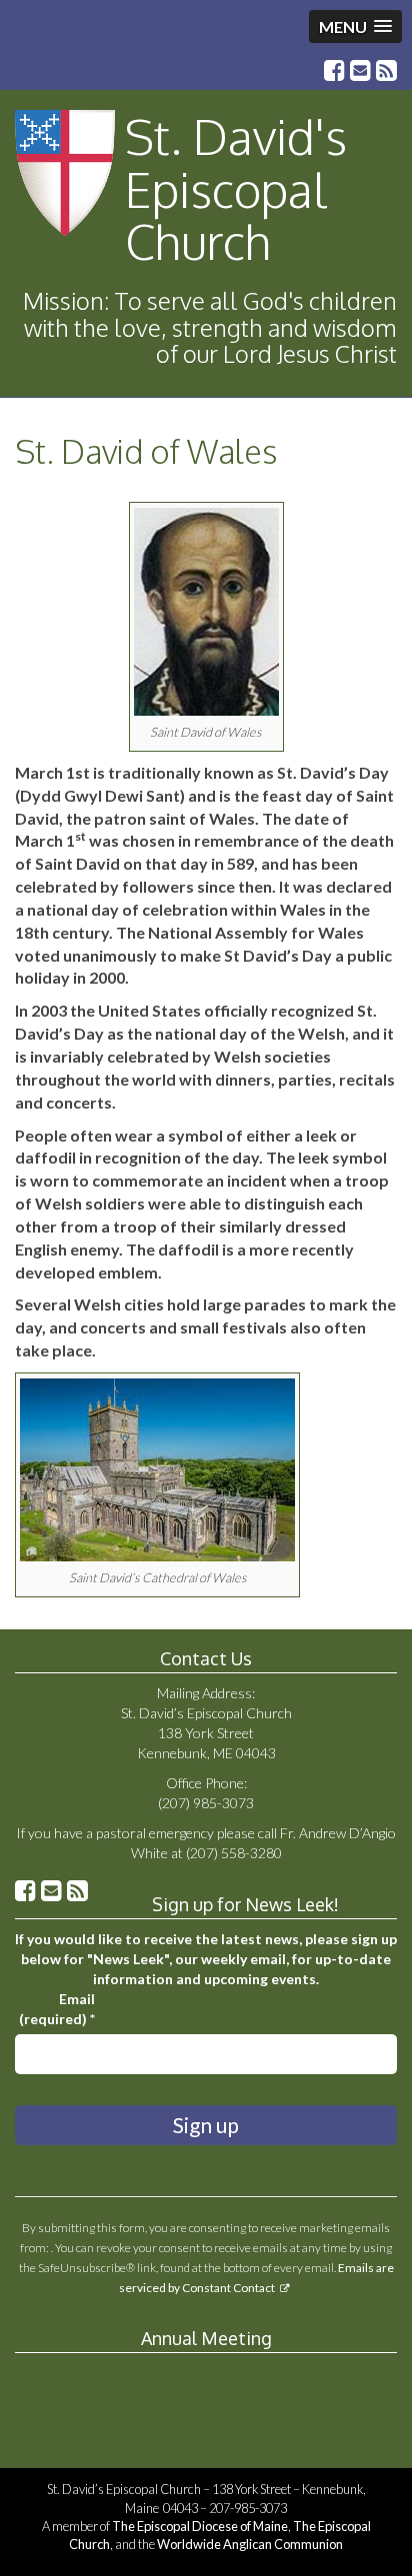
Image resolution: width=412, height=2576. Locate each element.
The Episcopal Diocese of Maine (200, 2526)
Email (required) (57, 2009)
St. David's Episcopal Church (236, 189)
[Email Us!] (360, 72)
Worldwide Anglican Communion (250, 2544)
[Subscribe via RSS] (386, 72)
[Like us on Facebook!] (334, 72)
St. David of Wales (146, 451)
